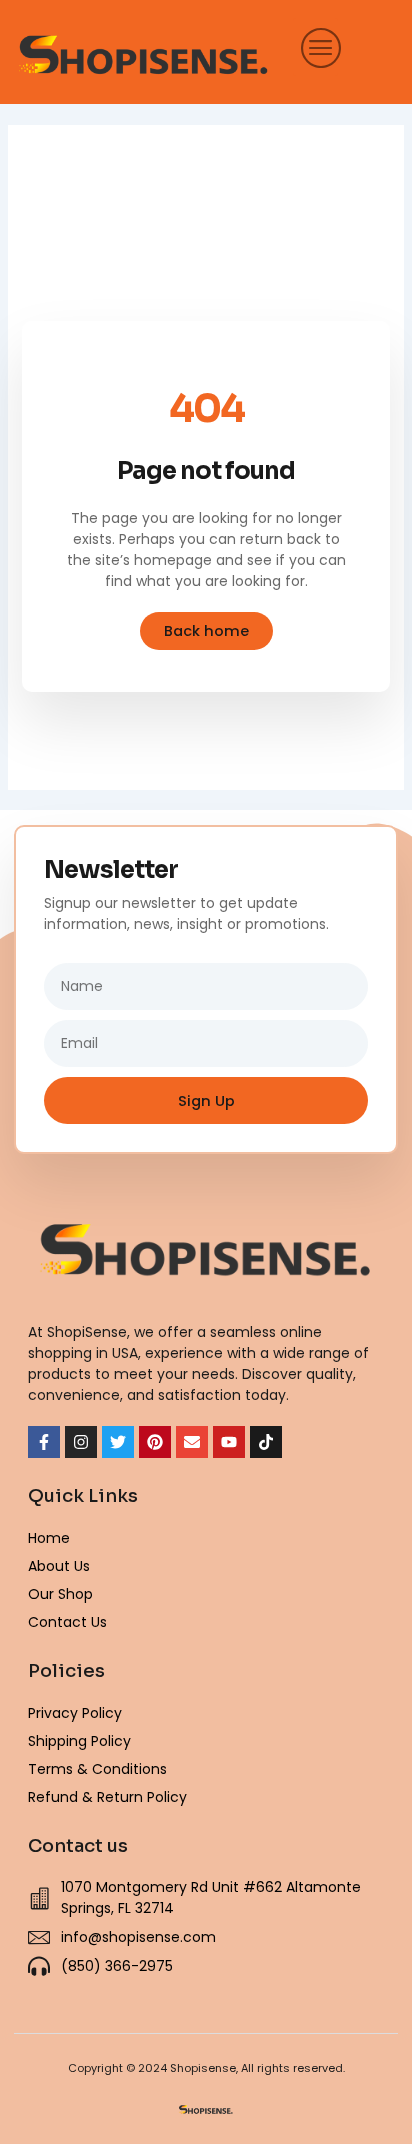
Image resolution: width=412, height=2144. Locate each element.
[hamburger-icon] (315, 47)
